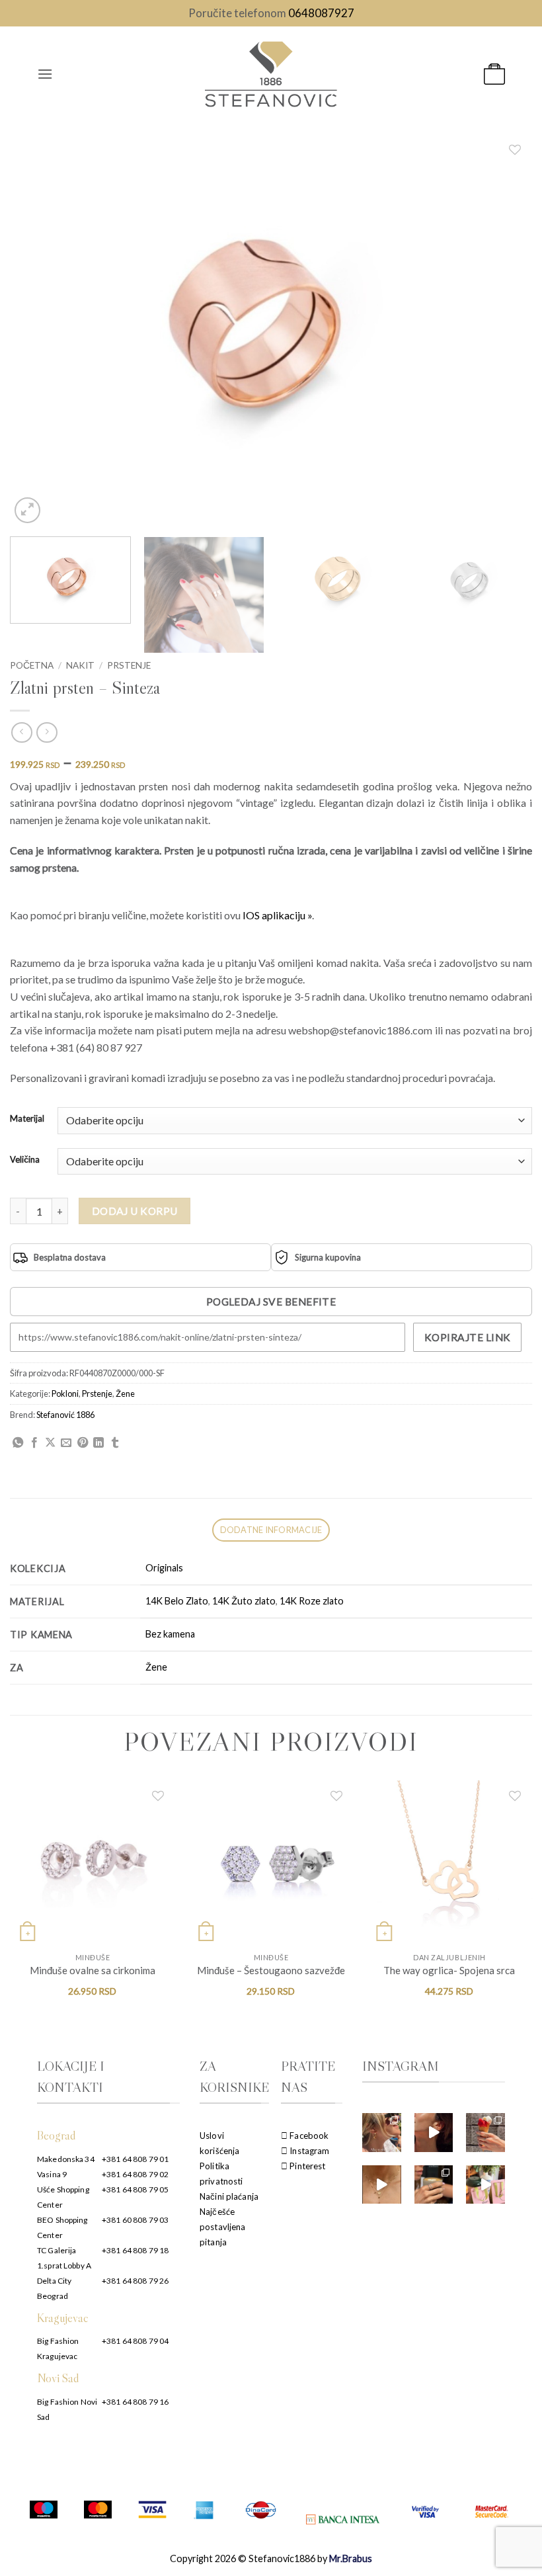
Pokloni (65, 1393)
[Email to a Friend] (66, 1443)
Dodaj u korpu (135, 1211)
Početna (32, 665)
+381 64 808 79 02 (135, 2174)
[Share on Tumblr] (115, 1443)
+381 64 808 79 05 (135, 2189)
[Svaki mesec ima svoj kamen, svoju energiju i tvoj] (434, 2133)
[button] (45, 74)
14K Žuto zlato (244, 1601)
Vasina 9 (52, 2174)
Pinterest (306, 2166)
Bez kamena (170, 1634)
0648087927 (321, 13)
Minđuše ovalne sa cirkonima (93, 1970)
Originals (164, 1568)
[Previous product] (47, 732)
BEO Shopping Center (62, 2227)
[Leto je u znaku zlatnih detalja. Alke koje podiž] (382, 2133)
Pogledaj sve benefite (271, 1302)
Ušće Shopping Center (63, 2197)
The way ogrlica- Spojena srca (449, 1970)
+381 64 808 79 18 (135, 2250)
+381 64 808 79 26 (135, 2281)
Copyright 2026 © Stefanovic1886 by (271, 2558)
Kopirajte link (468, 1337)
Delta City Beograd (54, 2288)
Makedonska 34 (66, 2159)
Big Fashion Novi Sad (67, 2409)
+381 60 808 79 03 (135, 2220)
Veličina (25, 1160)
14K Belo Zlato (177, 1601)
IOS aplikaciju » (277, 915)
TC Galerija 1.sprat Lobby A (64, 2258)
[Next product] (21, 732)
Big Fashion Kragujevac (58, 2348)
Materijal (27, 1119)
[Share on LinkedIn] (98, 1443)
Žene (125, 1393)
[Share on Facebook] (34, 1443)
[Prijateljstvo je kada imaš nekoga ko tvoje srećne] (485, 2185)
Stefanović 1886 (65, 1415)
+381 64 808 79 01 (135, 2159)
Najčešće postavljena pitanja (222, 2227)
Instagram (308, 2151)
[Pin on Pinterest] (83, 1443)
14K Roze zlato (312, 1601)
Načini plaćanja (229, 2196)
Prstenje (129, 665)
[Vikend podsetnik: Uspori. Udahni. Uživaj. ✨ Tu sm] (434, 2185)
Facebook (308, 2136)
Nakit (80, 665)
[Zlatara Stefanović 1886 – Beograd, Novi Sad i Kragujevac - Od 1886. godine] (271, 74)
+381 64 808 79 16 (135, 2402)
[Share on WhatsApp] (18, 1443)
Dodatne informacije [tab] (271, 1530)
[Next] (505, 330)
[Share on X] (50, 1443)
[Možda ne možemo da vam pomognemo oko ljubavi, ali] (382, 2185)
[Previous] (37, 330)
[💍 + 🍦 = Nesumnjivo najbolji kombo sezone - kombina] (485, 2133)
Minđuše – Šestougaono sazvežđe (271, 1970)
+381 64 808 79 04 (135, 2341)
